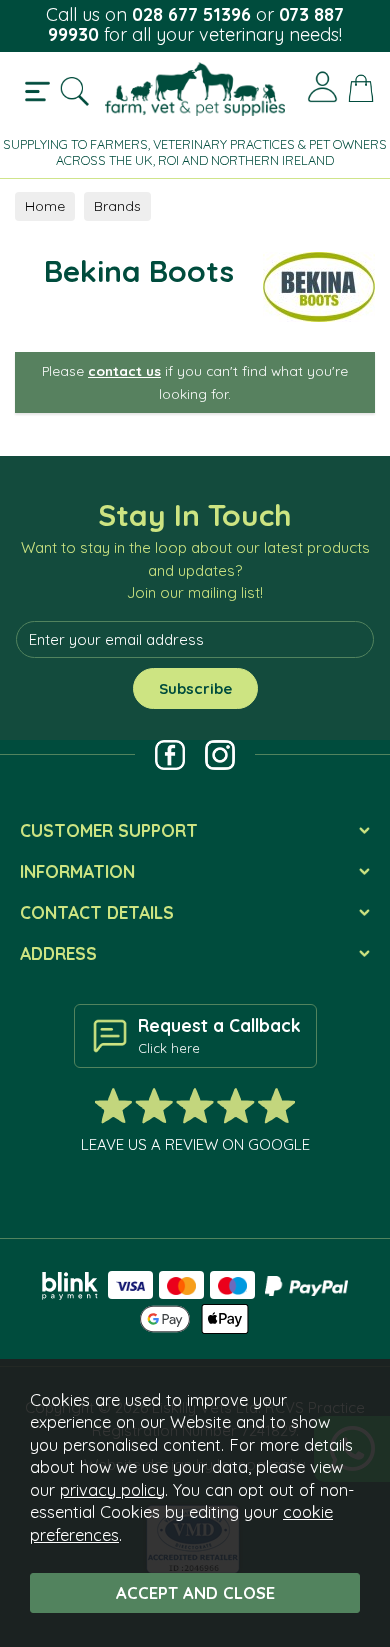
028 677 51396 (191, 14)
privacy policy (112, 1489)
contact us (124, 370)
